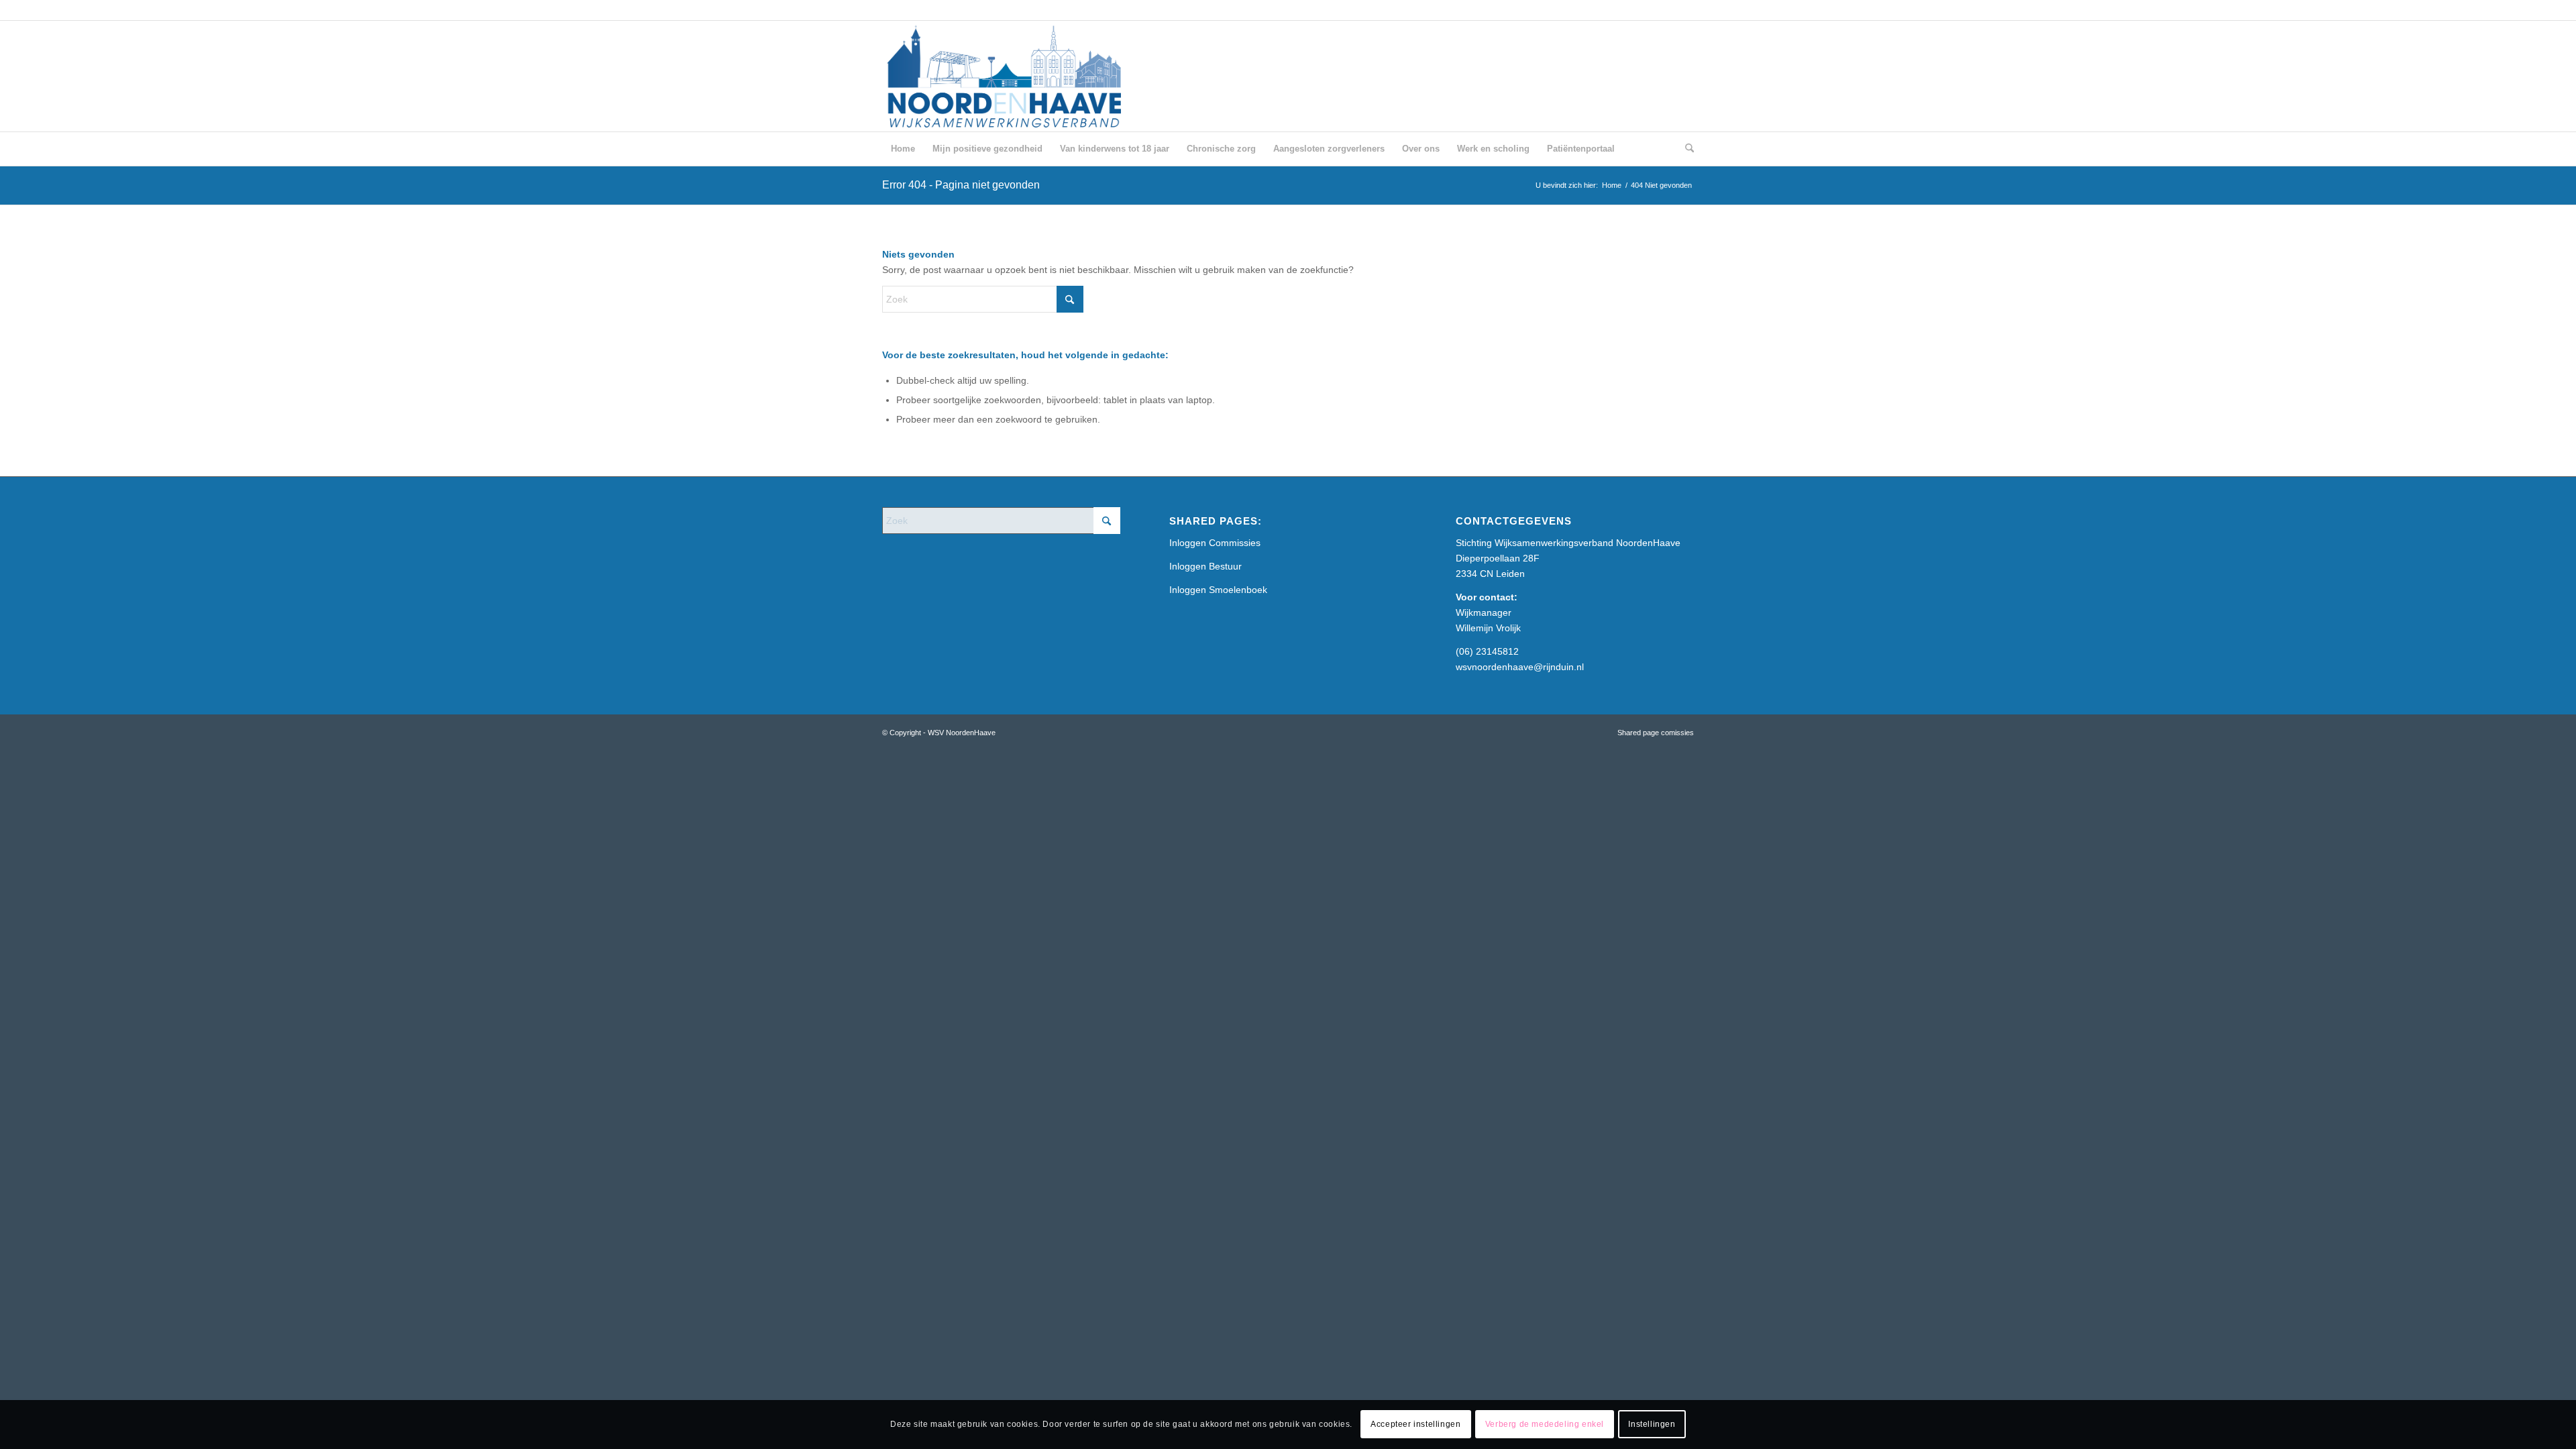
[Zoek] (1685, 149)
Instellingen (1652, 1424)
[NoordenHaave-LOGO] (1006, 76)
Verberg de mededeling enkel (1545, 1424)
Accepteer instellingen (1415, 1424)
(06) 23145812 (1487, 651)
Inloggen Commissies (1215, 543)
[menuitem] (903, 149)
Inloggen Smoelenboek (1218, 590)
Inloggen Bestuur (1205, 566)
